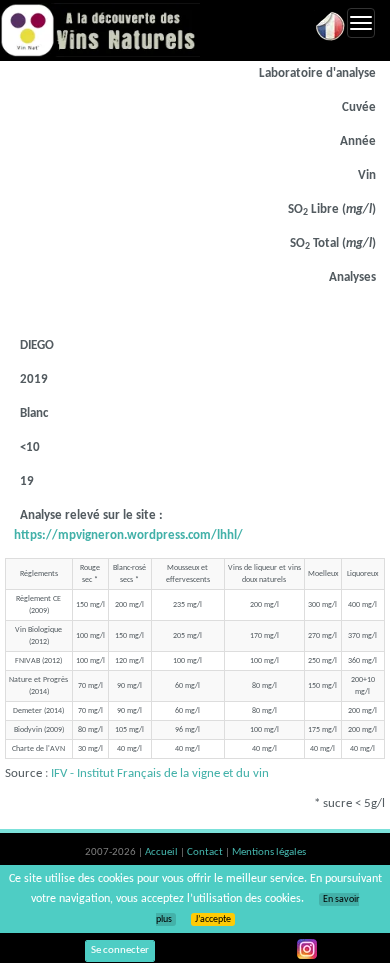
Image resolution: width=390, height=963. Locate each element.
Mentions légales (269, 852)
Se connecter (120, 950)
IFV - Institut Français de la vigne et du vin (160, 773)
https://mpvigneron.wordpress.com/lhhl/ (128, 535)
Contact (206, 852)
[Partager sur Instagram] (307, 949)
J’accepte (213, 919)
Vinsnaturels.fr (100, 30)
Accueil (162, 852)
